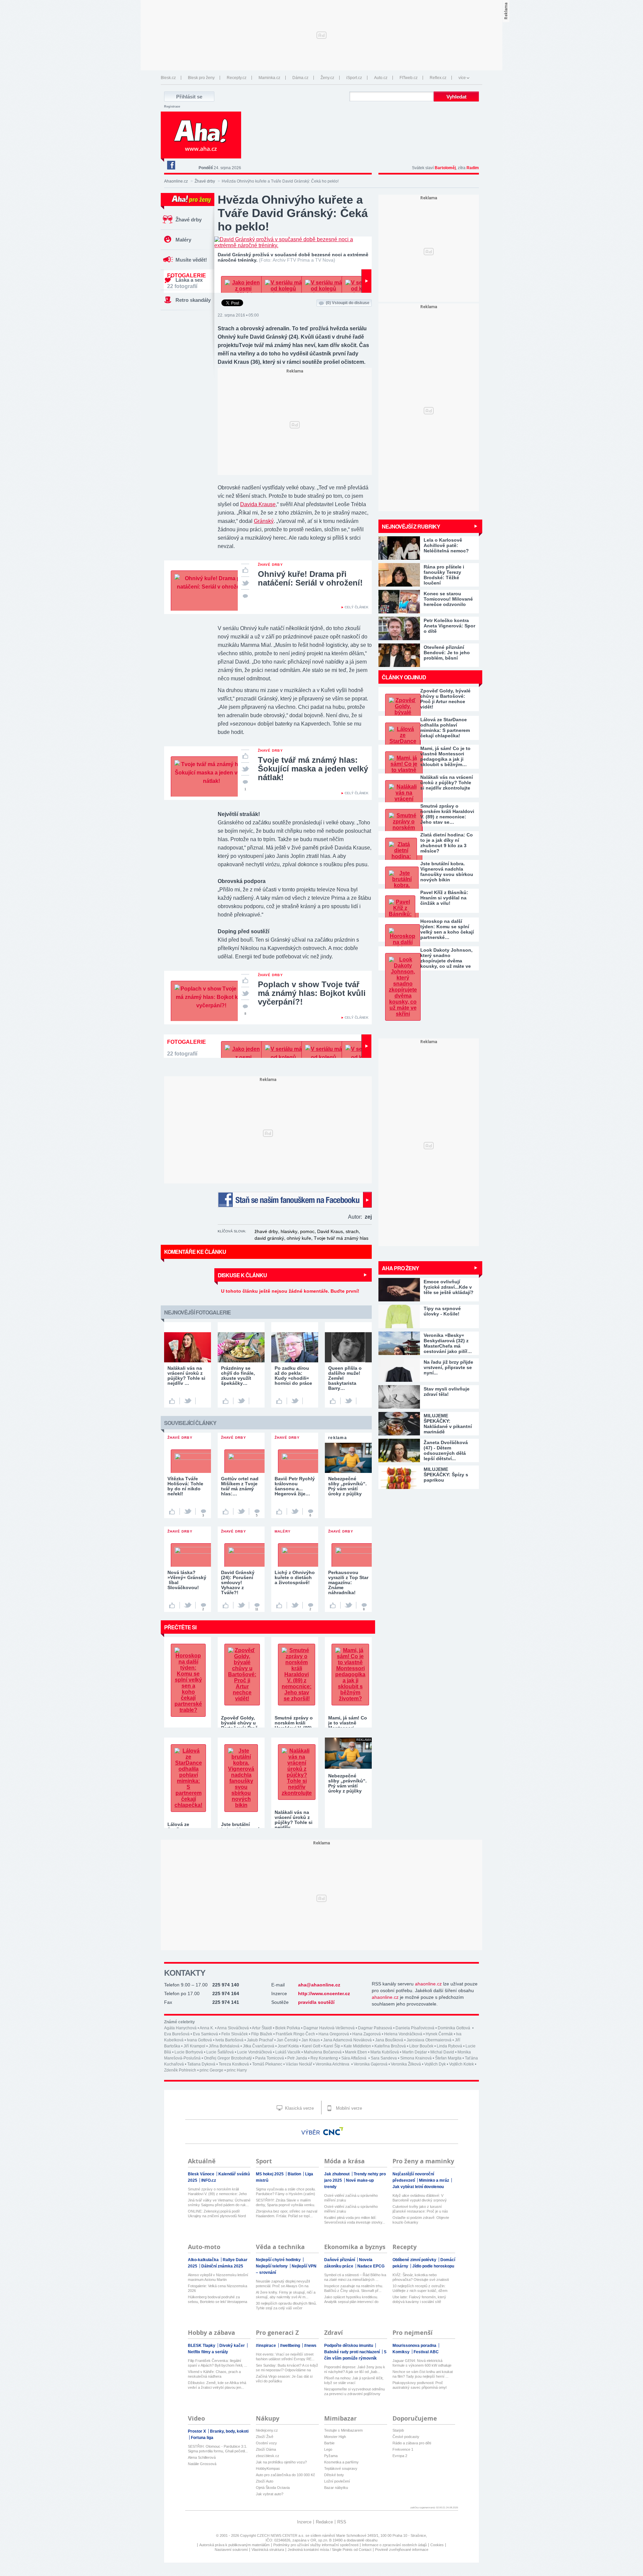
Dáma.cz (300, 78)
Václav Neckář (299, 2064)
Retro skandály (193, 300)
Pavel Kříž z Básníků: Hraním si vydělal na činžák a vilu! (444, 898)
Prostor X (197, 2431)
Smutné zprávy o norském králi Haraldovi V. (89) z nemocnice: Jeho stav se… (447, 814)
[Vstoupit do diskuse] (245, 596)
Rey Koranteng (324, 2058)
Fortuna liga (202, 2438)
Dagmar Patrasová (375, 2028)
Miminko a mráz (435, 2180)
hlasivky (289, 1231)
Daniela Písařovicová (415, 2028)
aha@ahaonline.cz (319, 1985)
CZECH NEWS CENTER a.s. (281, 2535)
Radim (473, 168)
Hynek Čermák (439, 2034)
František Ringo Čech (295, 2034)
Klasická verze (299, 2108)
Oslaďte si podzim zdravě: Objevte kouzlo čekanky (421, 2220)
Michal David (442, 2052)
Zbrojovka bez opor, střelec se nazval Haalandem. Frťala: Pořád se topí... (287, 2214)
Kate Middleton (357, 2046)
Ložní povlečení (337, 2481)
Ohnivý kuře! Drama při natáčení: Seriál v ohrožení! (310, 578)
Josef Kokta (288, 2046)
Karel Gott (311, 2046)
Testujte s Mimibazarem (343, 2430)
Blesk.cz (168, 78)
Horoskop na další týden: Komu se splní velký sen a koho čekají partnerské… (447, 929)
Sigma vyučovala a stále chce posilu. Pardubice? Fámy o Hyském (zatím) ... (286, 2192)
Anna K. (207, 2028)
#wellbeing (291, 2346)
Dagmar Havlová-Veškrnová (329, 2028)
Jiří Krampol (194, 2046)
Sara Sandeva (384, 2058)
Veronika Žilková (406, 2064)
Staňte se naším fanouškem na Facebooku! (295, 1200)
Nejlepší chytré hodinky (279, 2260)
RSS (342, 2522)
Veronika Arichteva (333, 2064)
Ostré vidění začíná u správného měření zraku (351, 2198)
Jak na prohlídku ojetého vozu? (281, 2462)
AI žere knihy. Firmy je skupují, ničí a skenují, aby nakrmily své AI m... (286, 2295)
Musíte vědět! (191, 260)
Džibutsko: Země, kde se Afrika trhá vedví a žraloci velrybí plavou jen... (217, 2385)
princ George (211, 2070)
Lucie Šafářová (220, 2052)
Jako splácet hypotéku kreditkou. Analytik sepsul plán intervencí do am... (351, 2299)
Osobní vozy (266, 2443)
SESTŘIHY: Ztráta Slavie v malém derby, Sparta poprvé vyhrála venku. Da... (285, 2203)
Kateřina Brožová (390, 2046)
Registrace (172, 107)
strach (352, 1231)
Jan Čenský (287, 2040)
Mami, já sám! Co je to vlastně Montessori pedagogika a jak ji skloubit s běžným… (445, 756)
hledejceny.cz (267, 2430)
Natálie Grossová (202, 2464)
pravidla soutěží (316, 2002)
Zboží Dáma (266, 2449)
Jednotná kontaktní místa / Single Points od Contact (330, 2550)
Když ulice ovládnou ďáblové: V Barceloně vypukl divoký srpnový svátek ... (420, 2198)
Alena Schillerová (202, 2457)
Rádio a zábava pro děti (412, 2443)
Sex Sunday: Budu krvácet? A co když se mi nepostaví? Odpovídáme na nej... (287, 2368)
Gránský (264, 521)
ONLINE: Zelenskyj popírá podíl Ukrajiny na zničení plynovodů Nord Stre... (217, 2214)
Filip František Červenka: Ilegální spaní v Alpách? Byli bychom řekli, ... (218, 2363)
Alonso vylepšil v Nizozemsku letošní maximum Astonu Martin (218, 2277)
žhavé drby (266, 1231)
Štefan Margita (448, 2058)
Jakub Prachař (260, 2040)
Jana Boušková (389, 2040)
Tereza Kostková (234, 2064)
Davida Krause (258, 504)
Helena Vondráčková (403, 2034)
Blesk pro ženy (201, 78)
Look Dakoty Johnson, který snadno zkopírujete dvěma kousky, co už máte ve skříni (446, 958)
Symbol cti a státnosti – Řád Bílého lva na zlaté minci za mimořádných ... (355, 2277)
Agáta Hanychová (180, 2028)
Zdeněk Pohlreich (180, 2070)
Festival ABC (426, 2352)
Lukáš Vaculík (288, 2052)
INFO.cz (209, 2180)
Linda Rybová (449, 2046)
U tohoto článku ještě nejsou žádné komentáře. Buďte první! (290, 1291)
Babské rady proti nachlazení (352, 2352)
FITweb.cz (409, 78)
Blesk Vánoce (202, 2174)
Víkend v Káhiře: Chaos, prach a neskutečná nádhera (214, 2374)
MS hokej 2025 (270, 2174)
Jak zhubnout (337, 2174)
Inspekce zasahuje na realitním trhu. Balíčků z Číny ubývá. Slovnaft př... (354, 2288)
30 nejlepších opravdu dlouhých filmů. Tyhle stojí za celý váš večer (286, 2306)
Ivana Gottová (199, 2040)
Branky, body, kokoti (229, 2431)
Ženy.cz (327, 78)
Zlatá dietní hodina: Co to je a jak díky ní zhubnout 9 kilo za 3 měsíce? (447, 843)
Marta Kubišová (385, 2052)
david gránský (269, 1238)
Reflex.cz (438, 78)
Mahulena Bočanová (323, 2052)
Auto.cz (381, 78)
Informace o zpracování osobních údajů (394, 2545)
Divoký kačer (233, 2346)
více (462, 78)
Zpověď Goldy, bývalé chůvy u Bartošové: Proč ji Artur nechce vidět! (445, 699)
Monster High (335, 2437)
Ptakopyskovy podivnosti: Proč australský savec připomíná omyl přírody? (419, 2385)
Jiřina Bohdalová (224, 2046)
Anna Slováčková (233, 2028)
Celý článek (356, 607)
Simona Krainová (416, 2058)
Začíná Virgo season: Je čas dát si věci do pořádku (284, 2379)
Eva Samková (205, 2034)
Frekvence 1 (403, 2449)
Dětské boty (334, 2475)
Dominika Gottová (454, 2028)
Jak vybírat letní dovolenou (418, 2187)
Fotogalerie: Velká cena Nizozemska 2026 (218, 2288)
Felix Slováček (235, 2034)
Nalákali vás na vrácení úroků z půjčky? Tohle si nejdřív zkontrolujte (447, 783)
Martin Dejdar (415, 2052)
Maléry (183, 240)
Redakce (324, 2522)
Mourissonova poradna (415, 2346)
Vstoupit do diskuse (348, 303)
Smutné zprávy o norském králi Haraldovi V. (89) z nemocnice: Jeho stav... (217, 2192)
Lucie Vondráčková (255, 2052)
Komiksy (402, 2352)
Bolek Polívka (288, 2028)
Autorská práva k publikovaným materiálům (234, 2545)
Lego (328, 2449)
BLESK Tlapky (202, 2346)
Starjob (398, 2430)
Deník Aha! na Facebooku (171, 165)
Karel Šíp (332, 2046)
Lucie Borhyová (189, 2052)
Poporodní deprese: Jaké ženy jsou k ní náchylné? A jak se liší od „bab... (355, 2369)
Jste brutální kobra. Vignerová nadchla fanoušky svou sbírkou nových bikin (447, 872)
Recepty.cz (237, 78)
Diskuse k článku (242, 1275)
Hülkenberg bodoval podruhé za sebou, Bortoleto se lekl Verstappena (218, 2299)
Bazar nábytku (336, 2488)
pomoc (307, 1231)
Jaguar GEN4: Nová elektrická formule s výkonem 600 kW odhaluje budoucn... (422, 2363)
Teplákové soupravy (341, 2468)
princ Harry (237, 2070)
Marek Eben (356, 2052)
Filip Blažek (262, 2034)
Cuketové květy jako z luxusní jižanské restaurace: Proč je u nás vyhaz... (420, 2209)
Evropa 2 (400, 2456)
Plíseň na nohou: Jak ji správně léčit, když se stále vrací (354, 2380)
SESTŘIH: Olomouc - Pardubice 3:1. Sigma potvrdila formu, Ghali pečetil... (218, 2449)
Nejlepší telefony (272, 2266)
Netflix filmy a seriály (208, 2352)
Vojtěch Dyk (435, 2064)
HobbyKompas (268, 2468)
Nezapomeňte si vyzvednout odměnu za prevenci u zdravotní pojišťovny (354, 2391)
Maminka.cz (269, 78)
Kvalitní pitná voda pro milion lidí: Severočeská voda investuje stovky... (355, 2220)
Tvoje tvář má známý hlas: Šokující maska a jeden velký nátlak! (313, 769)
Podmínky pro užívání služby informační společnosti (316, 2545)
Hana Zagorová (367, 2034)
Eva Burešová (177, 2034)
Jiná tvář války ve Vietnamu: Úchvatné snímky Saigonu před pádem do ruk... (219, 2202)
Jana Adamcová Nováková (347, 2040)
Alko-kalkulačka (204, 2260)
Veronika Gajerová (371, 2064)
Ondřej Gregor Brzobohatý (228, 2058)
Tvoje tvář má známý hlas (341, 1238)
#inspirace (266, 2346)
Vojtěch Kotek (461, 2064)
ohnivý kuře (299, 1238)
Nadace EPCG (371, 2266)
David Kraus (330, 1231)
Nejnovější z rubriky (411, 526)
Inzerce (304, 2522)
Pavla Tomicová (270, 2058)
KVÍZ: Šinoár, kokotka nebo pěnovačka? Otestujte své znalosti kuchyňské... (421, 2277)
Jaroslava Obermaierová (429, 2040)
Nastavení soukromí (231, 2550)
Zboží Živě (265, 2437)
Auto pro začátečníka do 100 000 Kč (285, 2475)
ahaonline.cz (428, 1984)
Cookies (437, 2545)
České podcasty (406, 2437)
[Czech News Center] (333, 2131)
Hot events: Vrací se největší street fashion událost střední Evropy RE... (285, 2357)
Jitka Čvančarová (259, 2046)
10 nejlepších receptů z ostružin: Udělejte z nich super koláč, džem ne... (420, 2288)
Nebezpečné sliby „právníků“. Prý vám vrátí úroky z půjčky (347, 1783)
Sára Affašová (354, 2058)
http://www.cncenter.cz (324, 1993)
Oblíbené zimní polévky (415, 2260)
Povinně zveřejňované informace (402, 2550)
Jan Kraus (311, 2040)
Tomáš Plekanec (267, 2064)
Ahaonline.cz (176, 181)
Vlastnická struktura (268, 2550)
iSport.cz (354, 78)
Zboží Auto (265, 2481)
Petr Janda (297, 2058)
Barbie (329, 2443)
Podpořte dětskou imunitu (349, 2346)
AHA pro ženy (400, 1268)
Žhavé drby (205, 181)
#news (310, 2346)
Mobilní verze (348, 2108)
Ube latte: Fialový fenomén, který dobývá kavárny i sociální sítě (419, 2299)
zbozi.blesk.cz (268, 2456)
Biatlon (295, 2174)
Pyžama (331, 2456)
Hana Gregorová (334, 2034)
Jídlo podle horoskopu (433, 2266)
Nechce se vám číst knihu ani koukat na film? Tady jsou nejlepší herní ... (423, 2374)
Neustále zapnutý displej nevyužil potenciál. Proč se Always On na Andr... (283, 2284)
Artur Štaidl (262, 2028)
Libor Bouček (421, 2046)
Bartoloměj (445, 168)
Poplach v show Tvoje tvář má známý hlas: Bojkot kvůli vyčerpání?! (312, 993)
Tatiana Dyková (201, 2064)
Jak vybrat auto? (270, 2494)
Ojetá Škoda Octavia (273, 2488)
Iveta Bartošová (229, 2040)
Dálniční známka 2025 (222, 2266)
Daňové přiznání (340, 2260)
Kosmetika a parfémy (341, 2462)
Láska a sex (189, 280)
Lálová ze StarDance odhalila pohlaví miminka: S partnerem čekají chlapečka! (445, 728)
